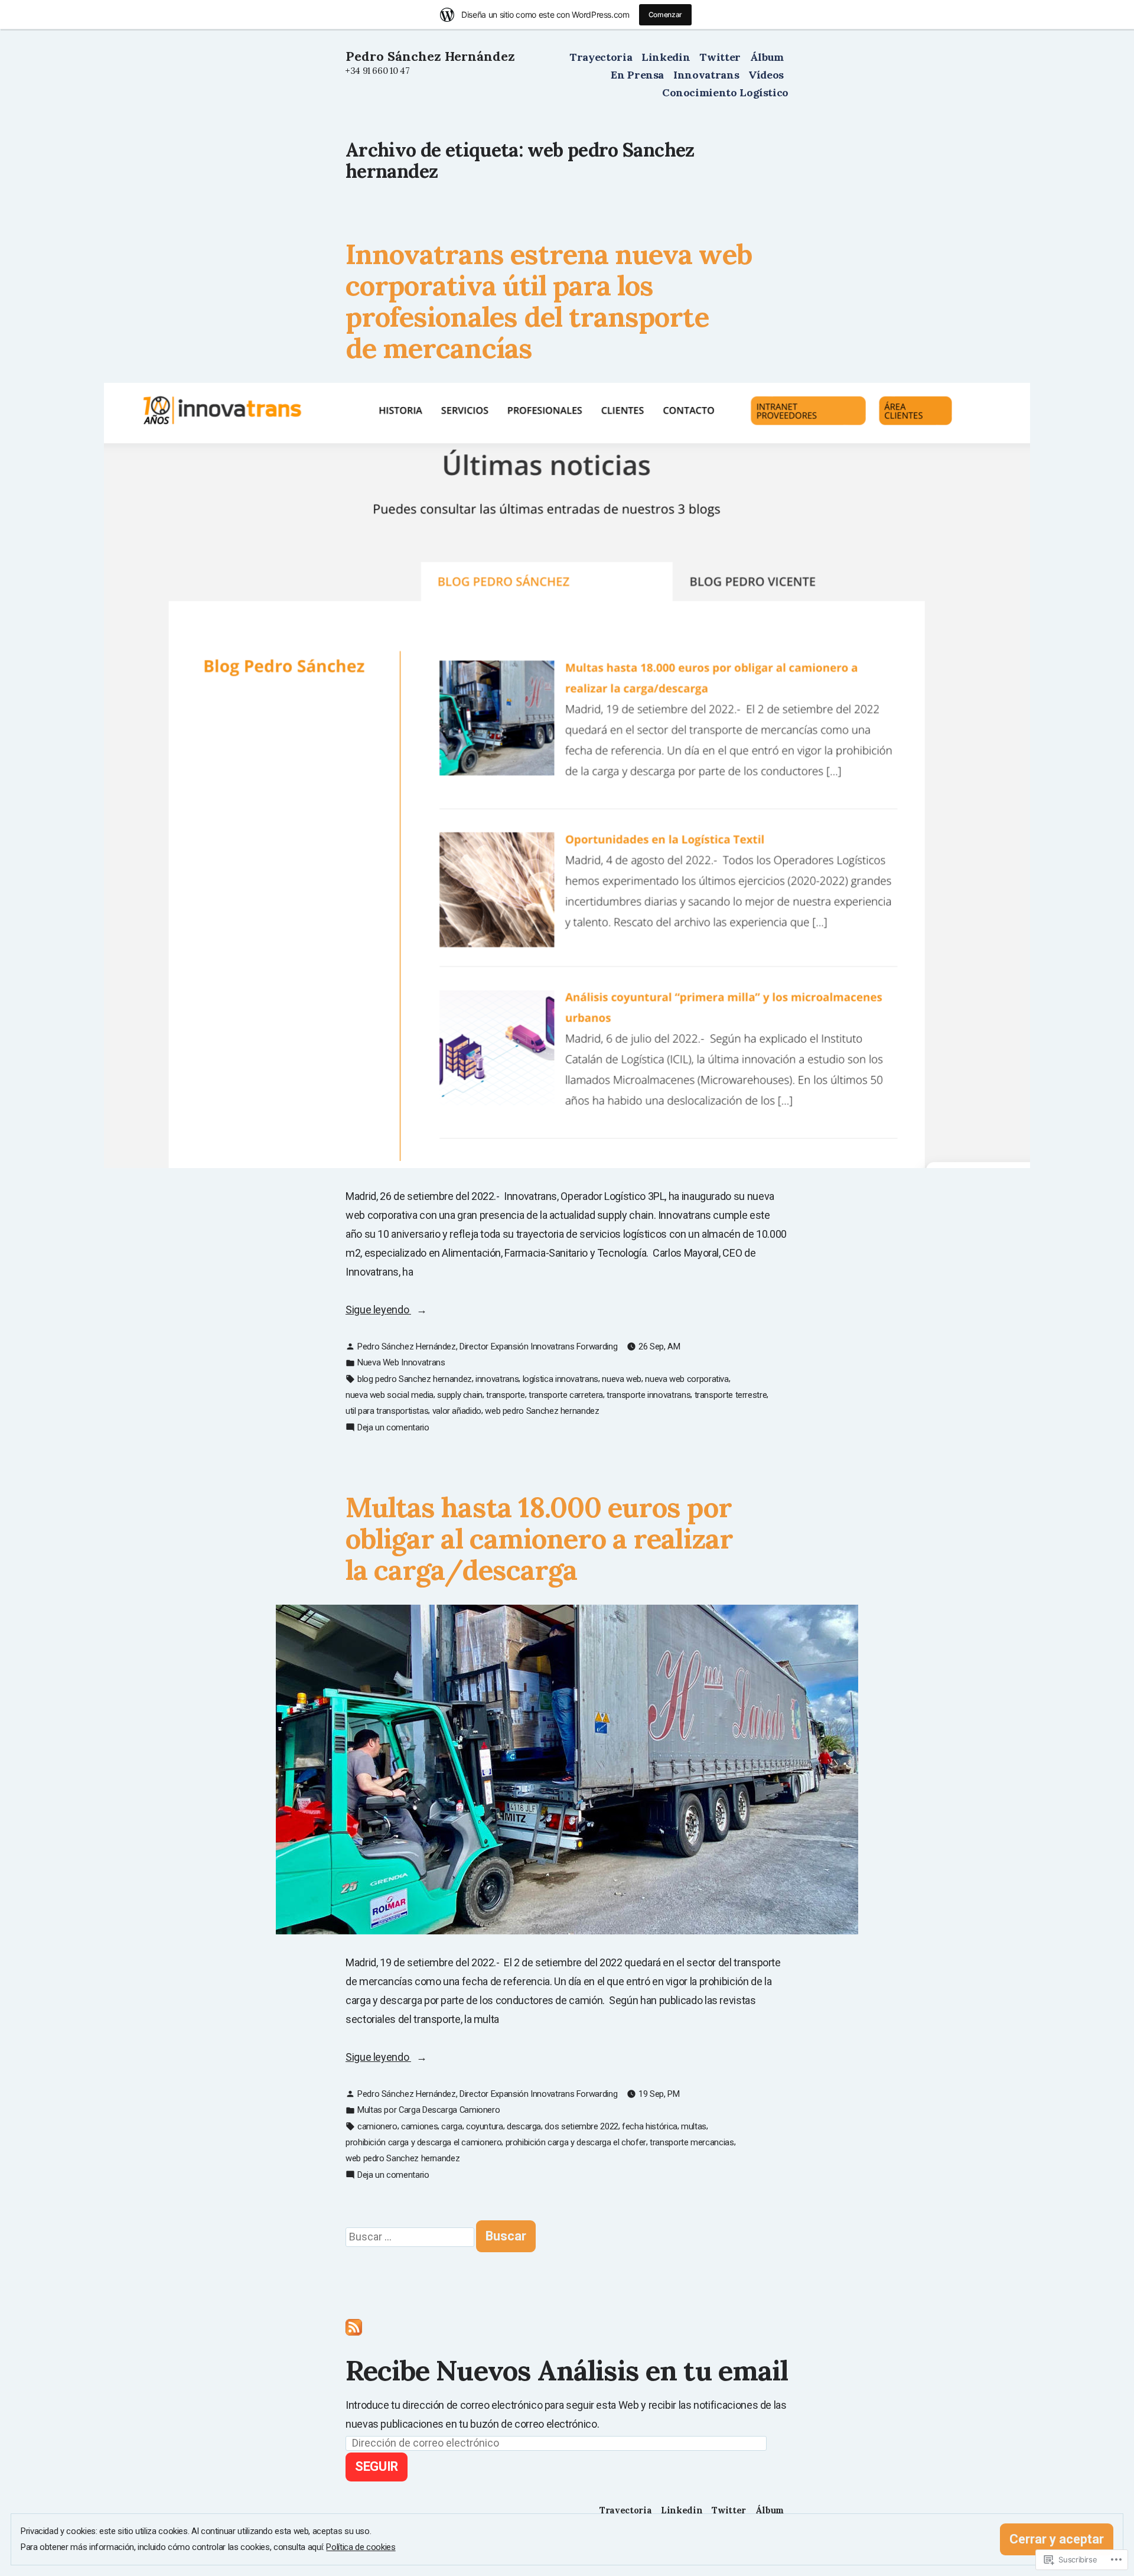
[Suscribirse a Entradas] (354, 2326)
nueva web (622, 1379)
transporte (505, 1395)
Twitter (720, 57)
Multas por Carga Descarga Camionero (428, 2110)
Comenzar (665, 14)
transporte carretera (566, 1395)
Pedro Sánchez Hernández (430, 56)
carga (452, 2126)
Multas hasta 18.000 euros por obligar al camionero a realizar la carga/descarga (539, 1539)
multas (694, 2126)
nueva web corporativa (687, 1379)
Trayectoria (601, 57)
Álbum (767, 57)
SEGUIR (377, 2466)
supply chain (460, 1395)
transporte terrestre (731, 1395)
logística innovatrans (561, 1379)
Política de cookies (361, 2547)
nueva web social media (390, 1395)
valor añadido (457, 1411)
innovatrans (497, 1379)
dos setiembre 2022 (581, 2126)
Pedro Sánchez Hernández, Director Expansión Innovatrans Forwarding (487, 1346)
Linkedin (666, 57)
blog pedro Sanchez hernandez (415, 1379)
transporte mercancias (692, 2142)
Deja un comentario (393, 1428)
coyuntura (485, 2126)
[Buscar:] (411, 2237)
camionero (377, 2126)
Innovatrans (706, 75)
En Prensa (637, 75)
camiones (419, 2126)
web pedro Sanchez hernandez (542, 1411)
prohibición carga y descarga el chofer (576, 2142)
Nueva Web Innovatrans (401, 1362)
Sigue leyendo (378, 1311)
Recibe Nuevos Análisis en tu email (567, 2370)
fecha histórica (650, 2126)
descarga (524, 2126)
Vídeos (766, 75)
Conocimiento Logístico (725, 92)
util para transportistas (387, 1411)
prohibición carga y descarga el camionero (423, 2142)
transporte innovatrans (649, 1395)
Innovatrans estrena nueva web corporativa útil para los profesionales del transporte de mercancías (549, 301)
